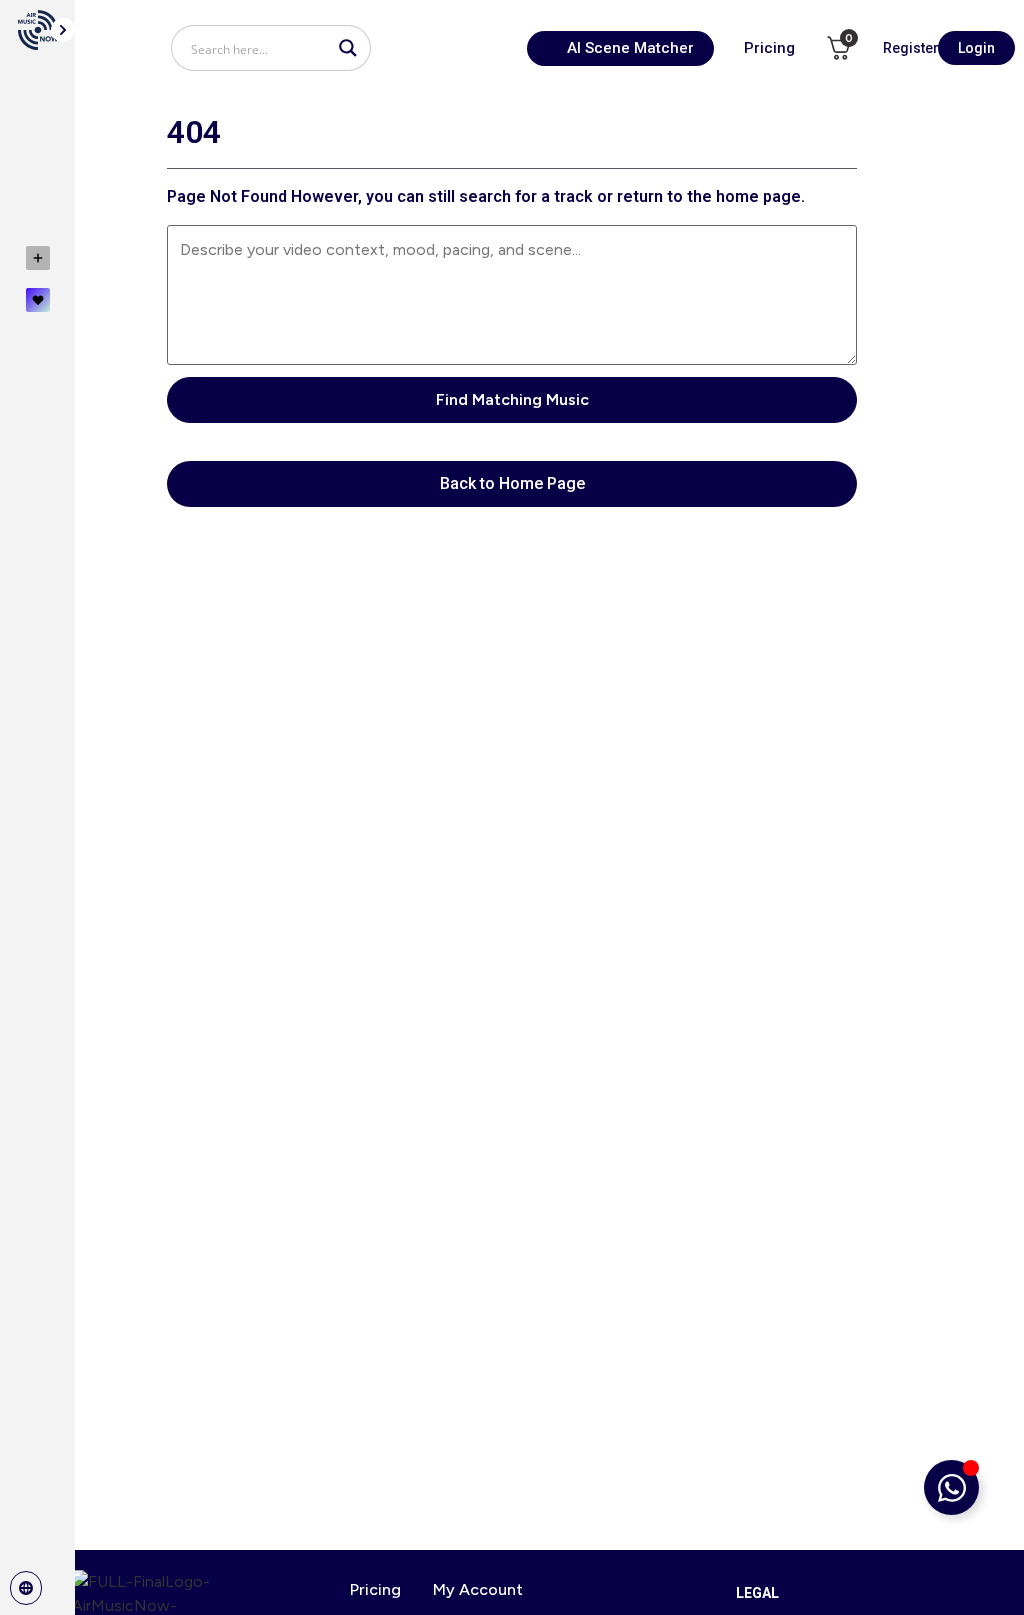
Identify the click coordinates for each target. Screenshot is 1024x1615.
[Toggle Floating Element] (951, 1487)
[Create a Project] (37, 258)
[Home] (37, 100)
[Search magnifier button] (348, 48)
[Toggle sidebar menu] (63, 30)
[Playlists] (37, 192)
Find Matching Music (512, 399)
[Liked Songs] (37, 300)
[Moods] (37, 146)
